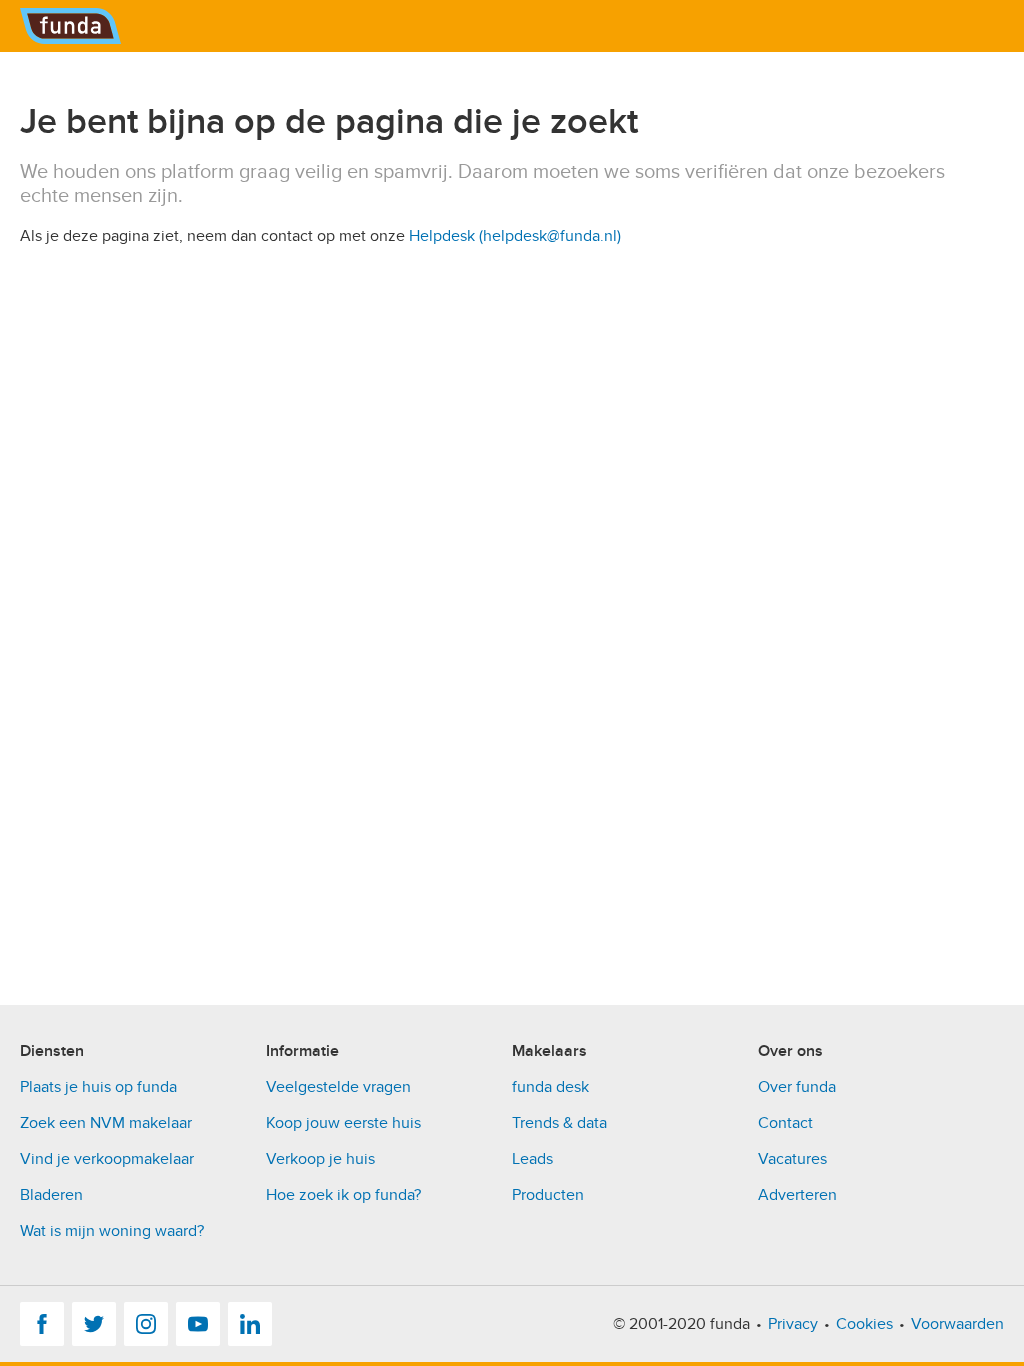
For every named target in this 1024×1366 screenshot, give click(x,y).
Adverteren (797, 1195)
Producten (548, 1195)
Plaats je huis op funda (98, 1087)
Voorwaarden (957, 1324)
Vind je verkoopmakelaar (107, 1159)
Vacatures (792, 1159)
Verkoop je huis (320, 1159)
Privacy (793, 1324)
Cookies (864, 1324)
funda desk (550, 1087)
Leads (532, 1159)
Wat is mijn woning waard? (112, 1231)
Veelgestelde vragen (338, 1087)
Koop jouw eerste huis (343, 1123)
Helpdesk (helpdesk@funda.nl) (515, 236)
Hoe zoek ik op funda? (343, 1195)
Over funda (797, 1087)
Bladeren (51, 1195)
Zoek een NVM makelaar (106, 1123)
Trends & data (559, 1123)
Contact (785, 1123)
